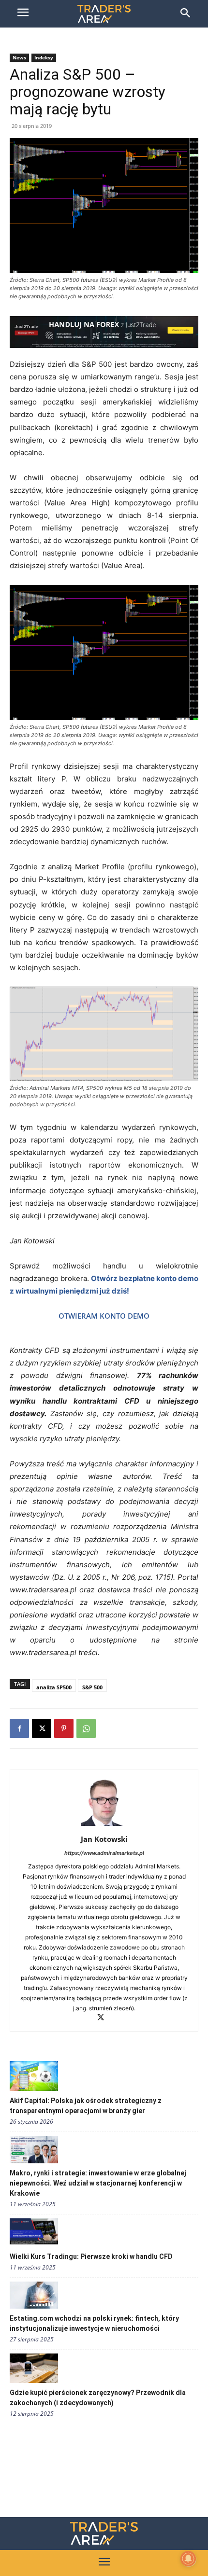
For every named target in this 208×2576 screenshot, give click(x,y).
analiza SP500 (54, 1687)
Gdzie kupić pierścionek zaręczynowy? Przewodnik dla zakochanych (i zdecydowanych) (98, 2398)
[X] (42, 1728)
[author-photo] (104, 1826)
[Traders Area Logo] (104, 2533)
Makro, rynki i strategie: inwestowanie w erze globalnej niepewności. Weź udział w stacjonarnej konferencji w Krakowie (98, 2183)
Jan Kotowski (104, 1839)
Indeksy (44, 57)
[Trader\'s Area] (104, 14)
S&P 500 (92, 1687)
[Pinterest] (64, 1728)
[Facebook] (19, 1728)
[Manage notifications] (188, 2559)
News (19, 57)
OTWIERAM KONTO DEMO (104, 1316)
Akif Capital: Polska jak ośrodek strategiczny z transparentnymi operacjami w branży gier (86, 2106)
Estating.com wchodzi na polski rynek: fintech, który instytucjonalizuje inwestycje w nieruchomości (94, 2323)
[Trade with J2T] (104, 332)
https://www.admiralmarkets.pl (104, 1853)
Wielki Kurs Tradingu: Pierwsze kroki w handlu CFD (91, 2256)
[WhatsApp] (86, 1728)
